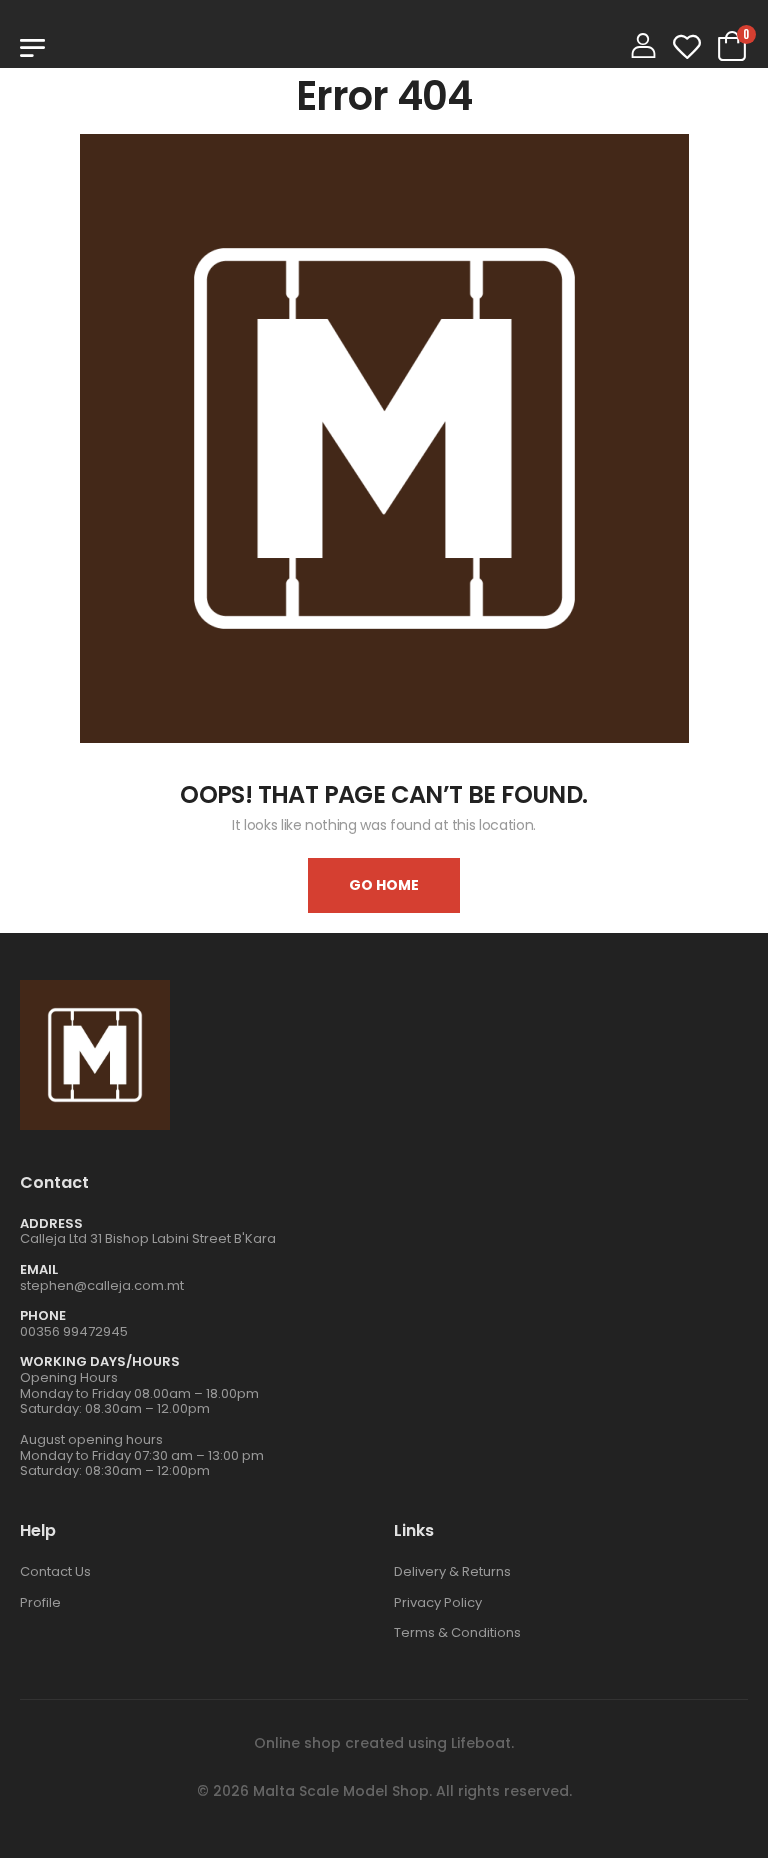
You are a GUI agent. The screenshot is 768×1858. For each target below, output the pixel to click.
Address (51, 1223)
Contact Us (55, 1571)
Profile (40, 1602)
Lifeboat (481, 1743)
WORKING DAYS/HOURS (100, 1361)
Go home (384, 885)
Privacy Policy (438, 1602)
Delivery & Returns (452, 1571)
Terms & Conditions (457, 1632)
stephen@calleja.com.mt (102, 1285)
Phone (43, 1315)
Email (39, 1269)
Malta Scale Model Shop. (342, 1791)
